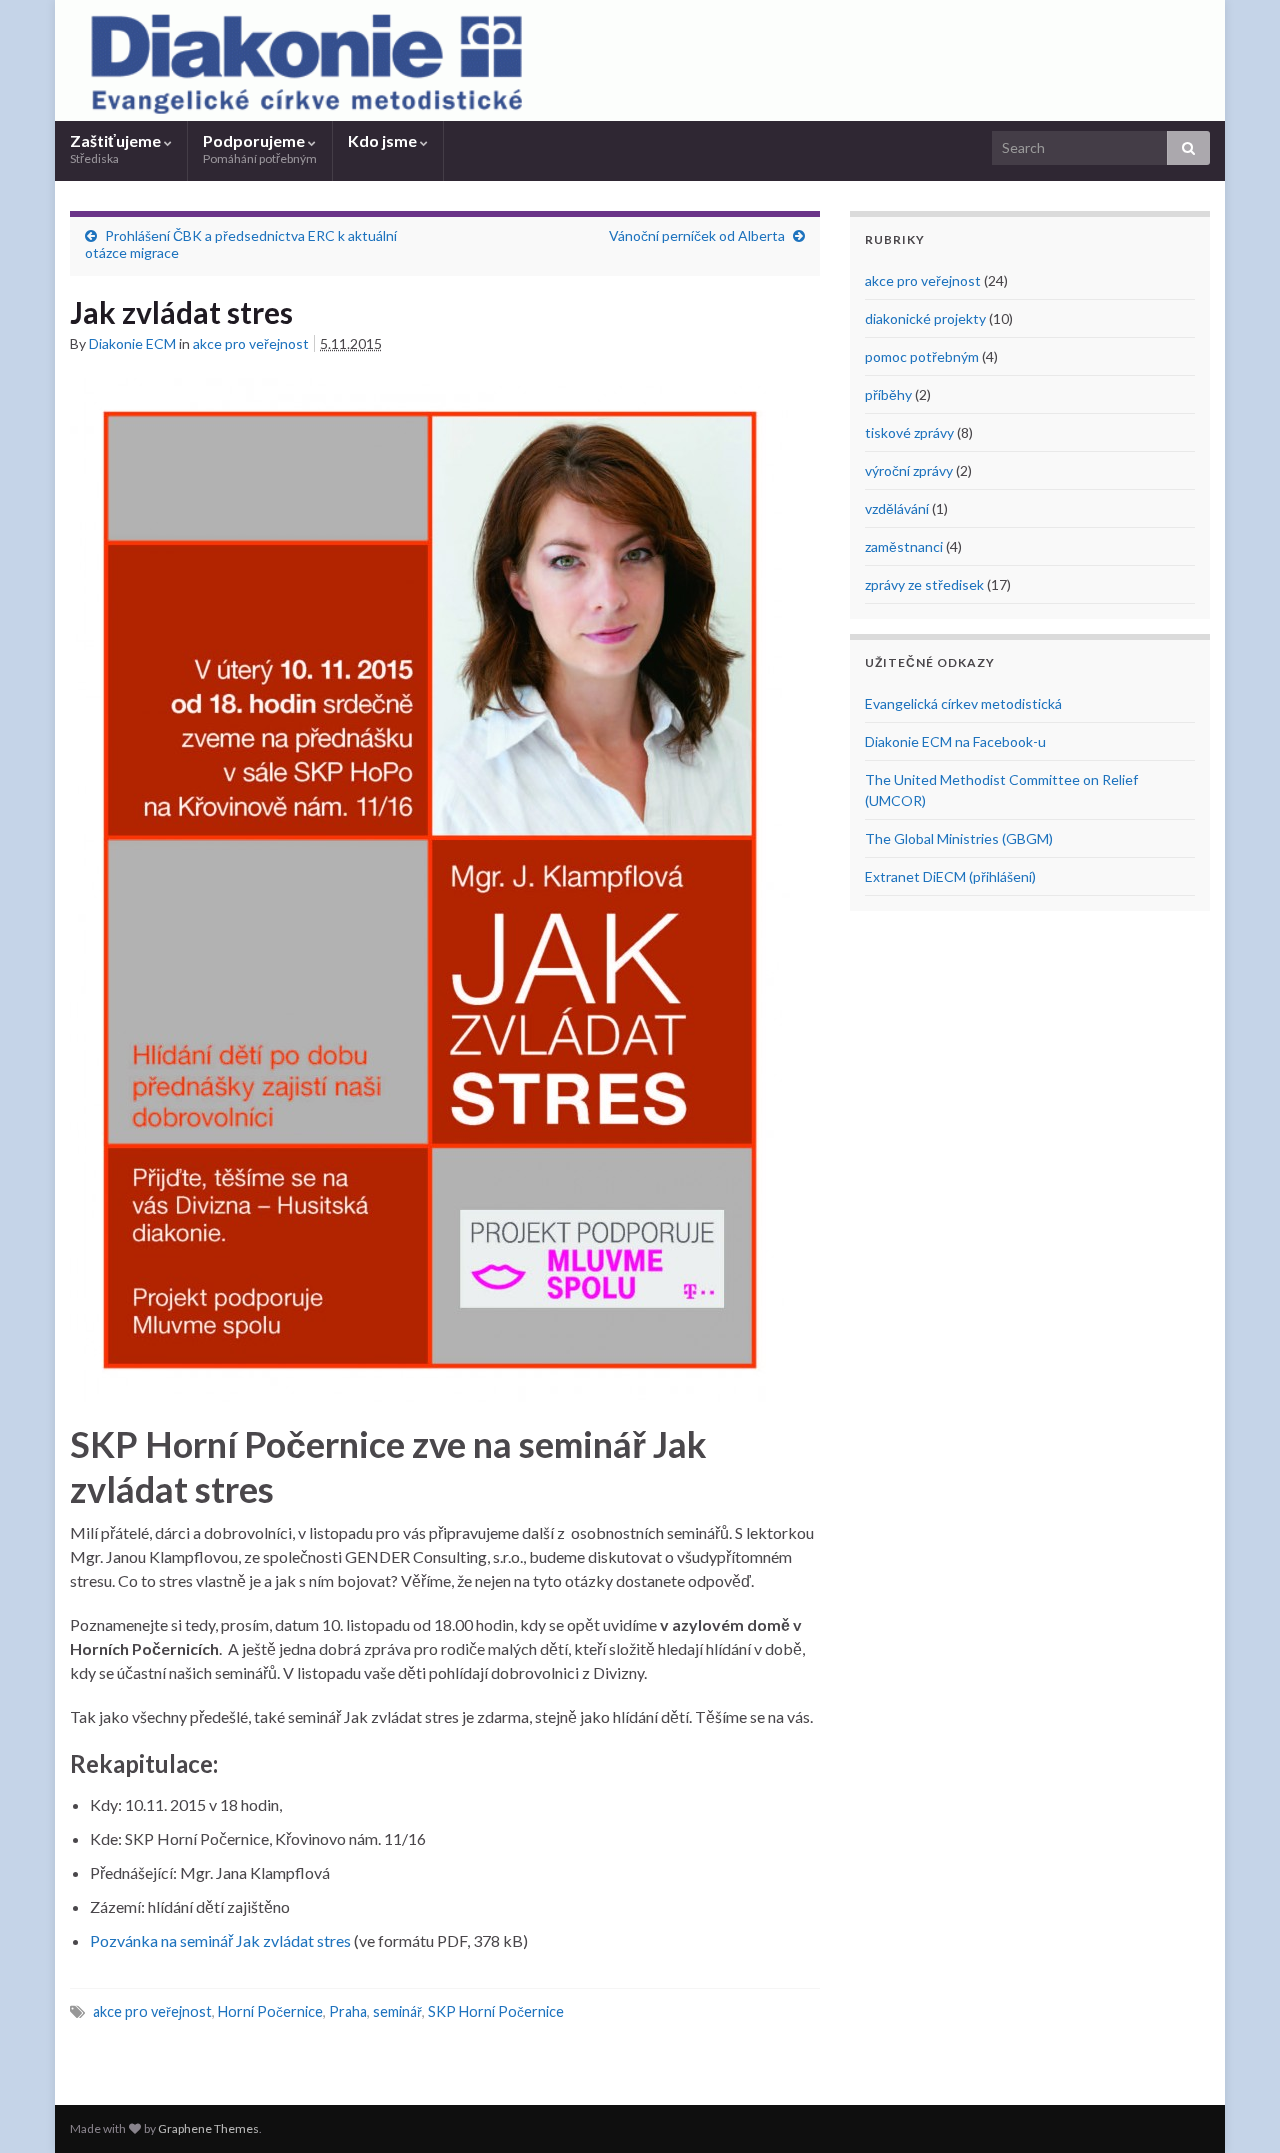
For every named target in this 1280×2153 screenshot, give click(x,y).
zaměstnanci (904, 546)
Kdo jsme (384, 140)
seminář (397, 2011)
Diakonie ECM (132, 343)
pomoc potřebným (922, 356)
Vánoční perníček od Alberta (697, 235)
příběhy (888, 394)
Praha (348, 2011)
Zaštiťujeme (117, 148)
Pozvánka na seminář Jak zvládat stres (220, 1940)
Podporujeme (260, 148)
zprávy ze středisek (924, 584)
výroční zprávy (909, 470)
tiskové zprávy (909, 432)
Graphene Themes (208, 2128)
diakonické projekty (925, 318)
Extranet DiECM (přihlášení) (950, 876)
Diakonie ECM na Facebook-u (955, 741)
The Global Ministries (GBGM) (959, 838)
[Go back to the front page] (640, 60)
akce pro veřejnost (251, 343)
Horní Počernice (270, 2011)
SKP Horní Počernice (496, 2011)
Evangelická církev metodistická (963, 703)
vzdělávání (897, 508)
